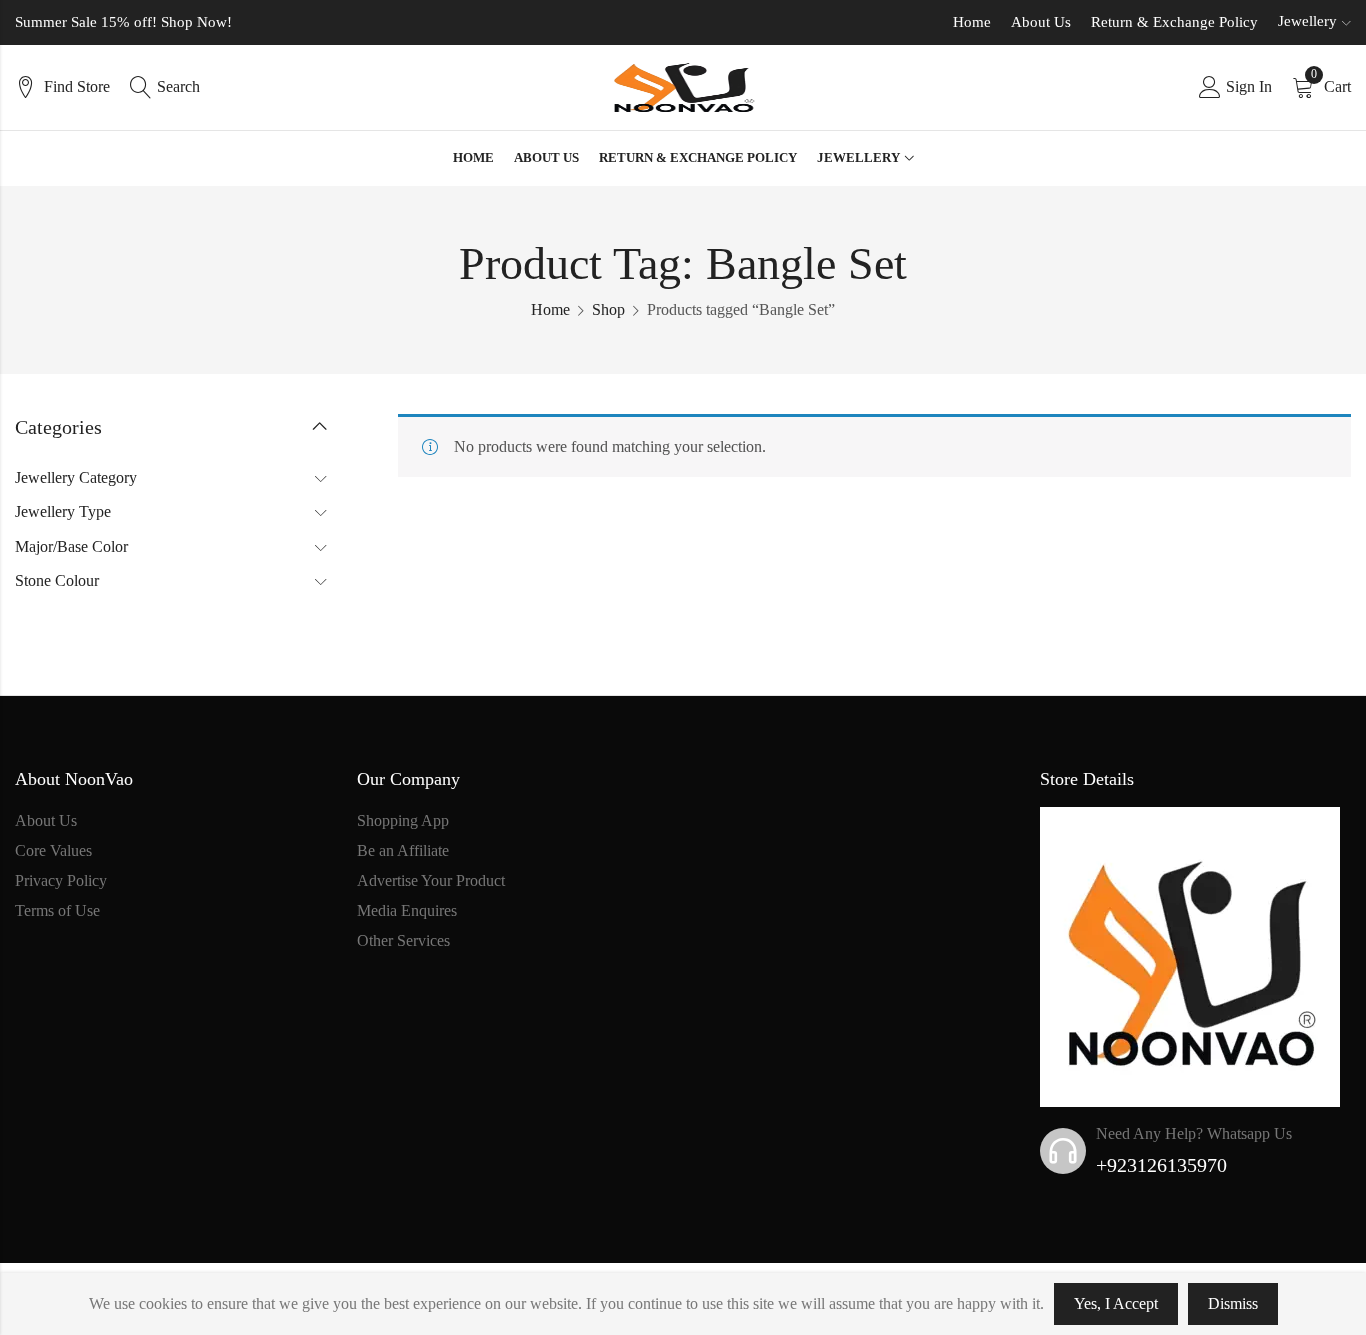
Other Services (403, 940)
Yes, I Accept (1116, 1303)
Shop (608, 309)
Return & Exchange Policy (1174, 22)
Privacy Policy (61, 880)
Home (972, 22)
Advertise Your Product (431, 880)
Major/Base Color (71, 546)
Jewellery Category (76, 477)
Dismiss (1233, 1303)
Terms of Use (57, 910)
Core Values (53, 850)
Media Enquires (407, 910)
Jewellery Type (63, 511)
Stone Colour (57, 580)
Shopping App (403, 820)
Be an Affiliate (403, 850)
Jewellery (1307, 21)
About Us (1041, 22)
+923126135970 (1161, 1165)
